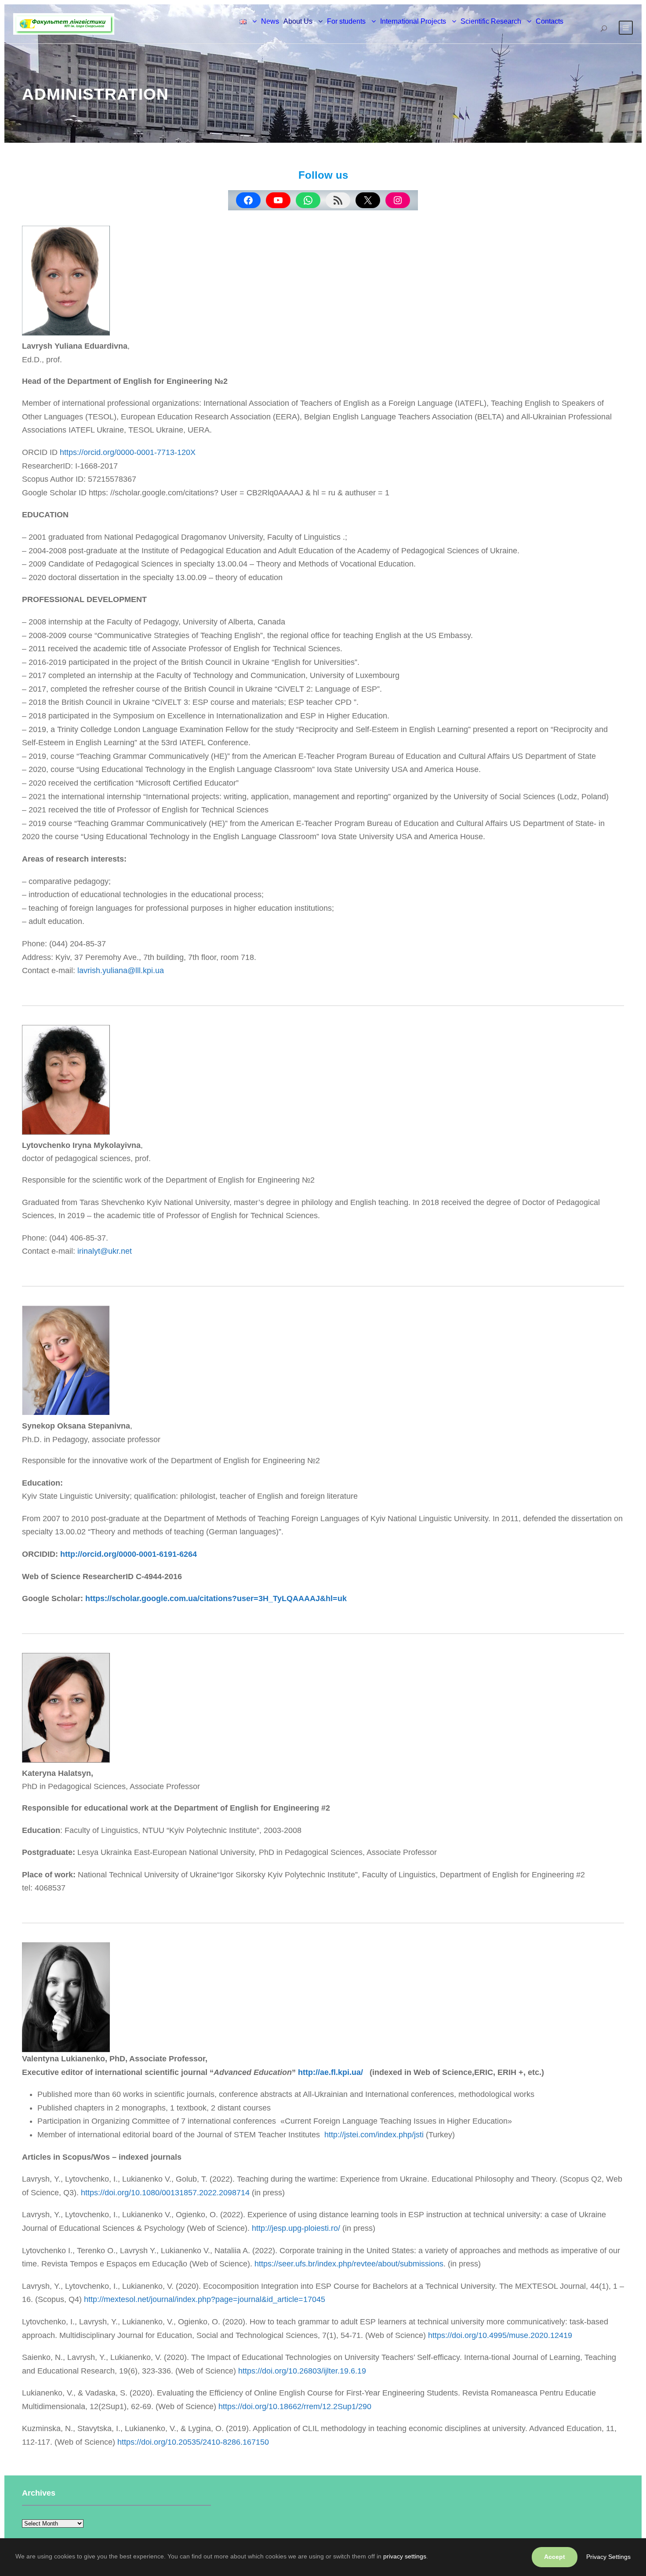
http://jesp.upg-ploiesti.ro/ (296, 2228)
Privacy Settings (608, 2557)
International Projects (413, 21)
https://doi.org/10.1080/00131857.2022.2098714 (165, 2193)
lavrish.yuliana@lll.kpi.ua (121, 971)
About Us (298, 21)
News (270, 21)
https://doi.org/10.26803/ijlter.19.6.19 (302, 2371)
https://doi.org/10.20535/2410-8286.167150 (193, 2442)
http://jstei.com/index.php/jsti (374, 2135)
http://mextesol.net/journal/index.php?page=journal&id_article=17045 (205, 2299)
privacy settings (405, 2556)
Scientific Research (491, 21)
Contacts (550, 21)
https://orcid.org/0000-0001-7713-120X (128, 452)
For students (346, 21)
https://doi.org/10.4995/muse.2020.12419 (500, 2335)
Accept (555, 2557)
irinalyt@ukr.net (105, 1251)
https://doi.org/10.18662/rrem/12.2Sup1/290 (295, 2406)
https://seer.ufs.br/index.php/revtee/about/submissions (349, 2264)
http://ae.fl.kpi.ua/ (330, 2072)
